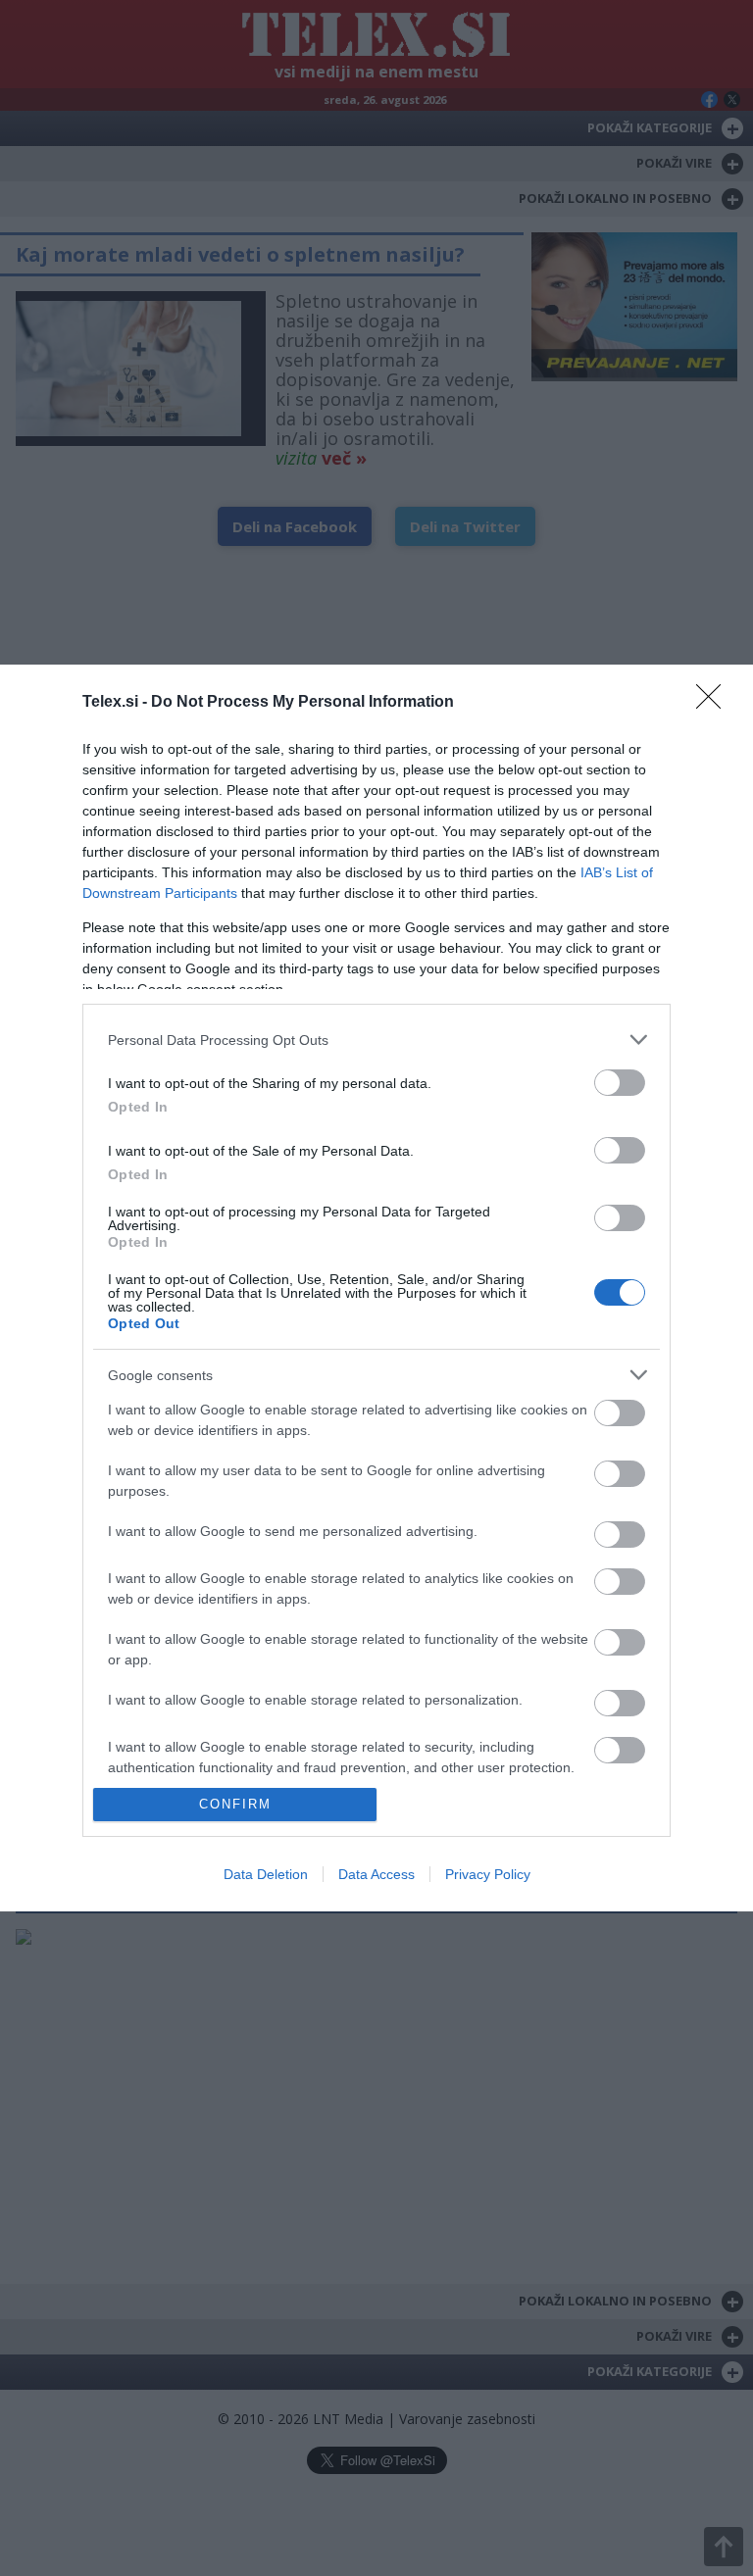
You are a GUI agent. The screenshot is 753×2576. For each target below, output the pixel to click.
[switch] (620, 1083)
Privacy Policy (488, 1874)
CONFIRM (235, 1804)
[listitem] (376, 1040)
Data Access (376, 1874)
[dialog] (376, 1288)
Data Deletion (266, 1874)
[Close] (715, 703)
